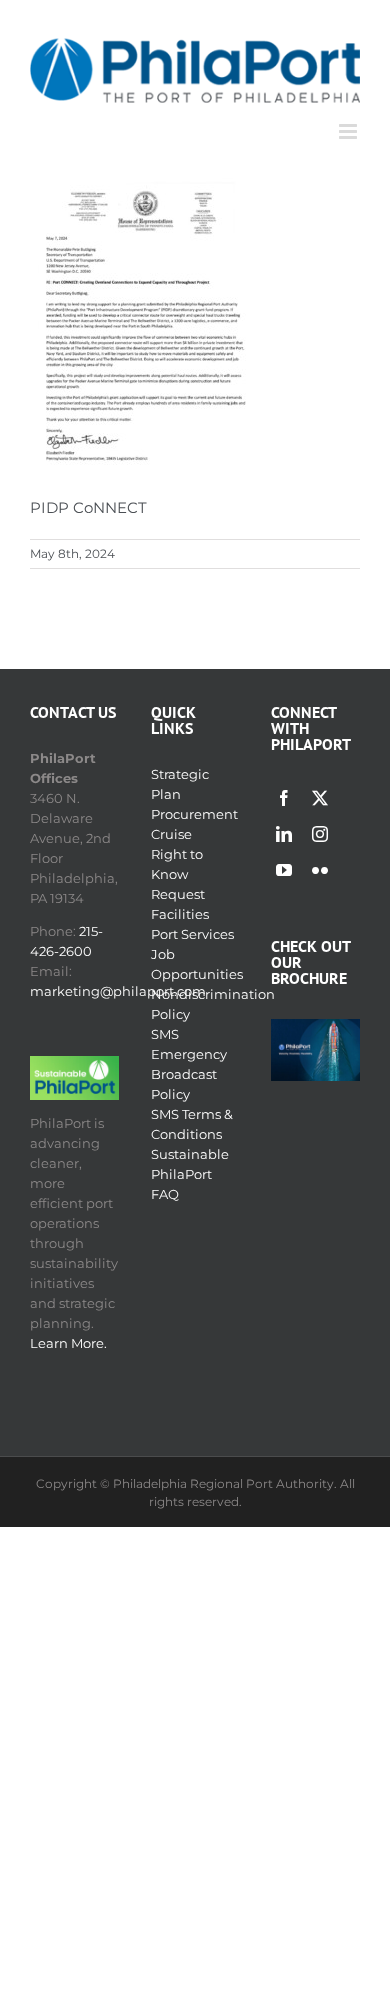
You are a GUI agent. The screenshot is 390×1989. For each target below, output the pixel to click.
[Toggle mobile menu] (349, 131)
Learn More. (68, 1343)
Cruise (171, 834)
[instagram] (320, 834)
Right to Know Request (178, 874)
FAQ (165, 1194)
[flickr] (320, 870)
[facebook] (284, 798)
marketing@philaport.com (118, 991)
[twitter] (320, 798)
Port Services (192, 934)
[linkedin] (284, 834)
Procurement (194, 814)
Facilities (180, 914)
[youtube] (284, 870)
